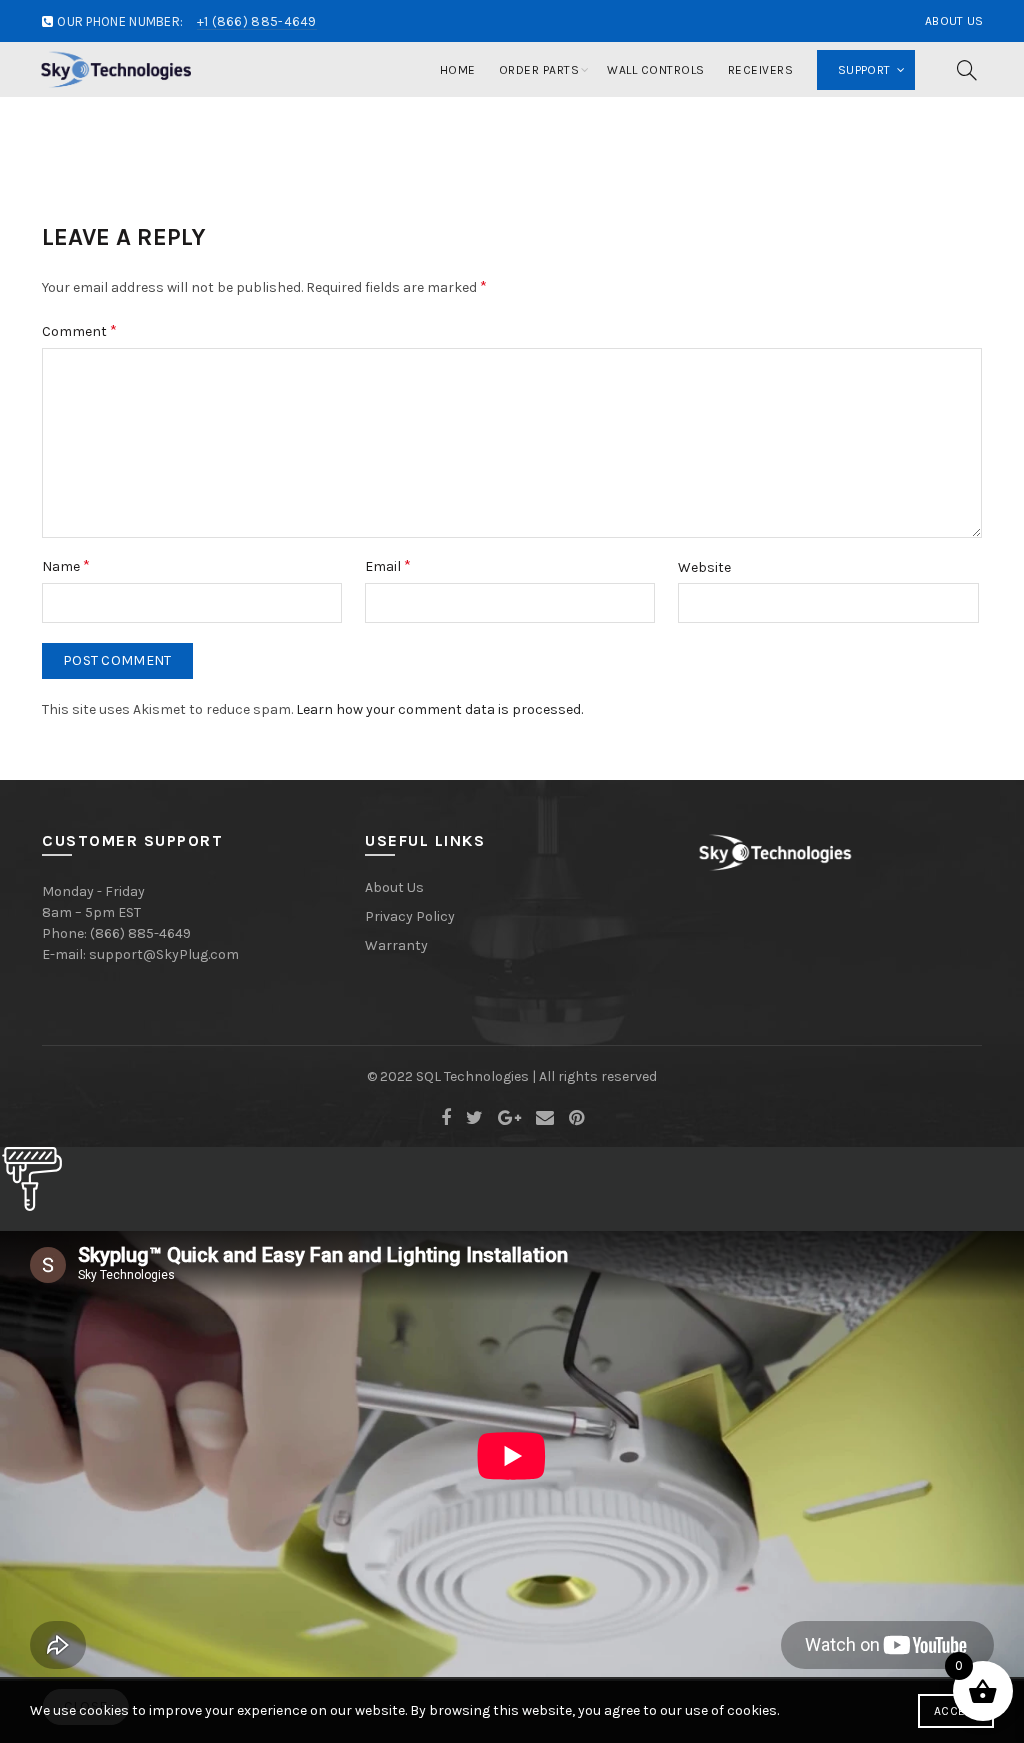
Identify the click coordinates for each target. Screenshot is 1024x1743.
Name (66, 565)
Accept (956, 1711)
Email (388, 565)
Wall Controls (656, 70)
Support (864, 70)
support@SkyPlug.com (164, 954)
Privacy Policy (410, 916)
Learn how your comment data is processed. (439, 709)
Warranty (396, 945)
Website (704, 567)
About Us (954, 21)
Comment (79, 330)
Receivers (761, 70)
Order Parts (539, 70)
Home (458, 70)
